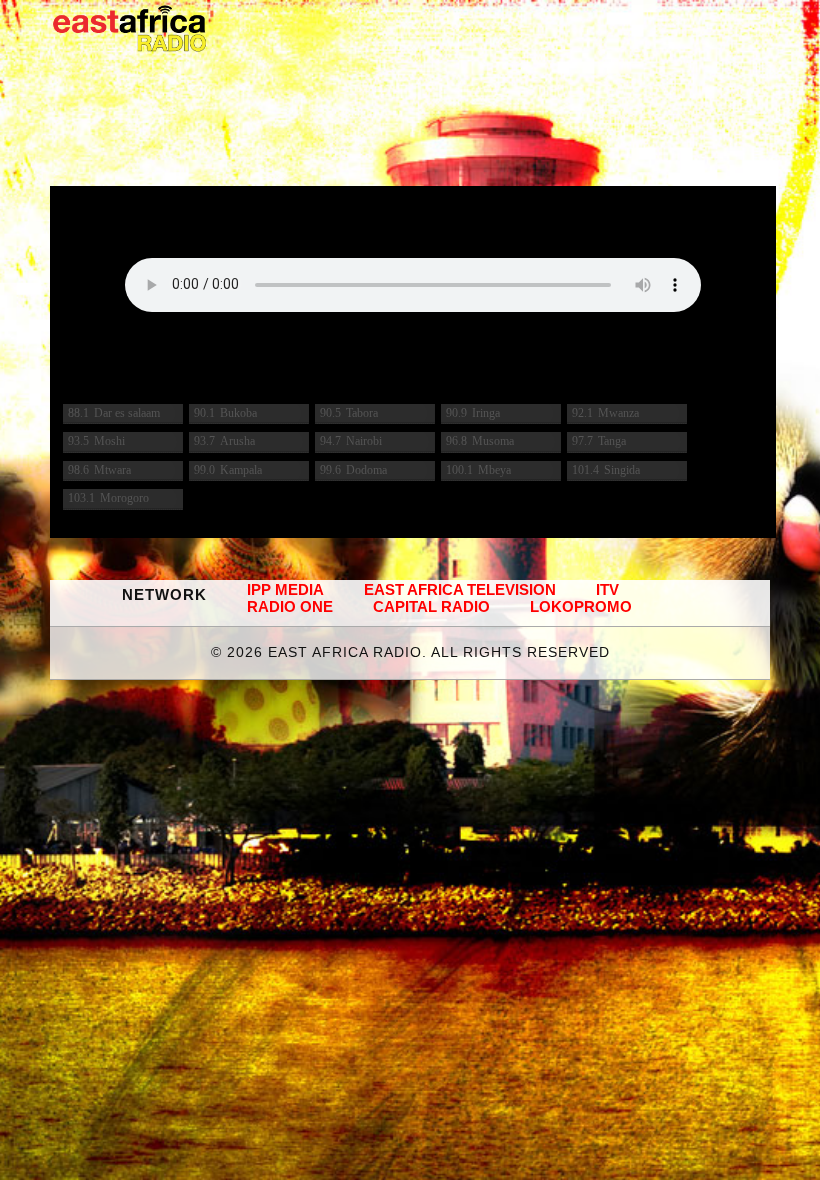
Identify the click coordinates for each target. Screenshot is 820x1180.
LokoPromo (581, 606)
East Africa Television (460, 589)
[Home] (130, 29)
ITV (607, 589)
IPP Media (285, 589)
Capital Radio (431, 606)
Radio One (290, 606)
